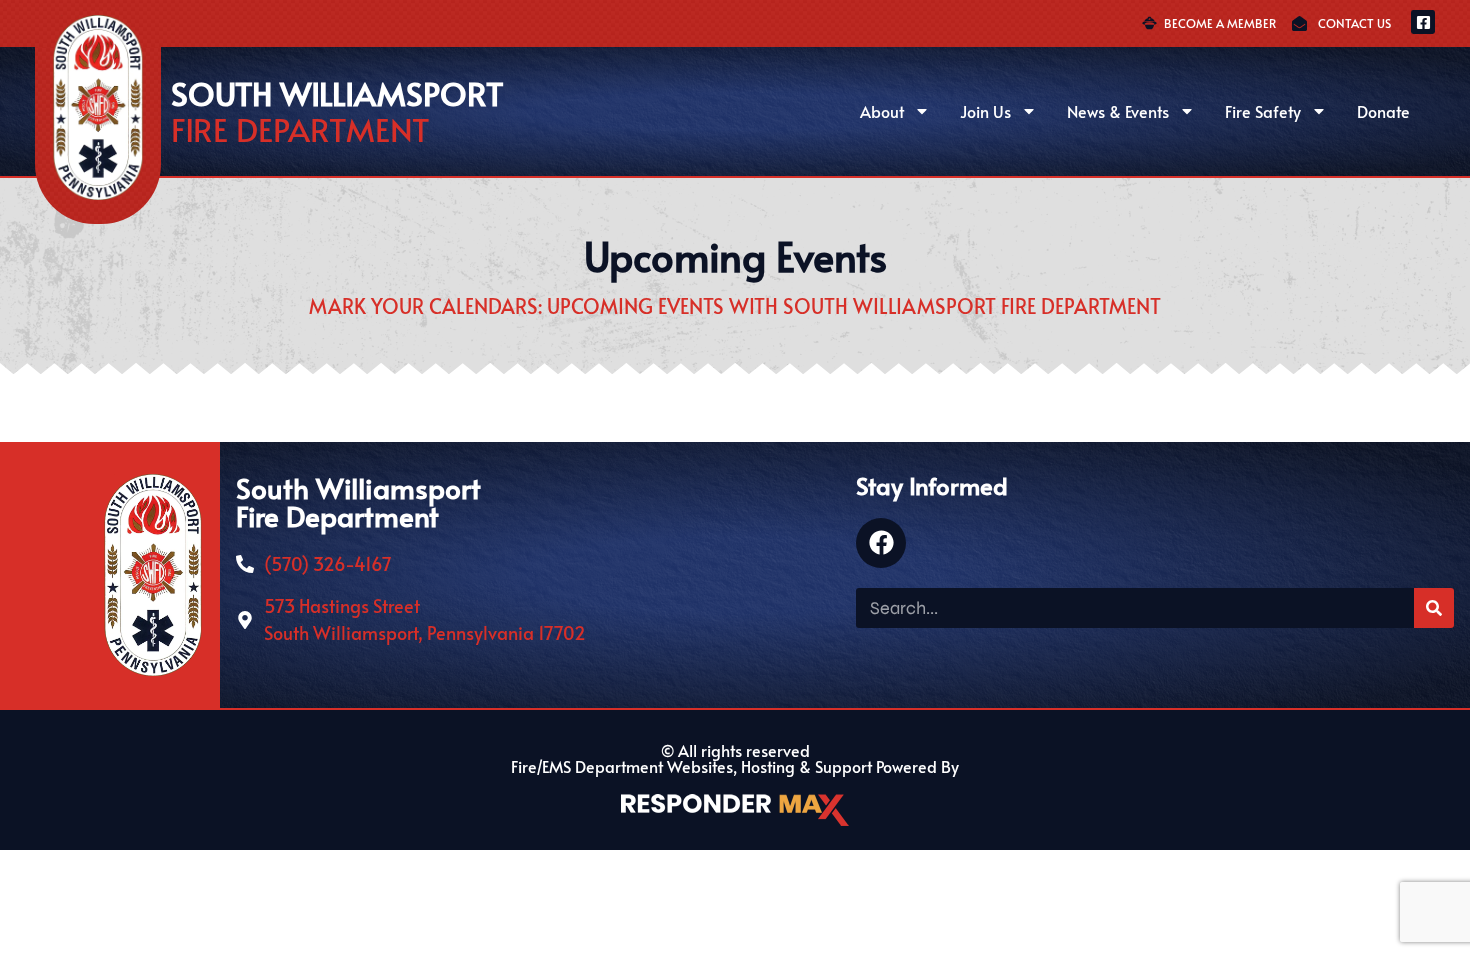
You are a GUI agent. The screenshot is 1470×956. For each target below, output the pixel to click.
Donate (1383, 111)
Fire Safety (1263, 111)
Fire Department (300, 129)
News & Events (1118, 111)
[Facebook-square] (1423, 22)
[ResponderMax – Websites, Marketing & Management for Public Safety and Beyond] (735, 810)
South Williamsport (337, 93)
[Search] (1434, 608)
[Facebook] (881, 543)
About (882, 111)
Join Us (985, 111)
